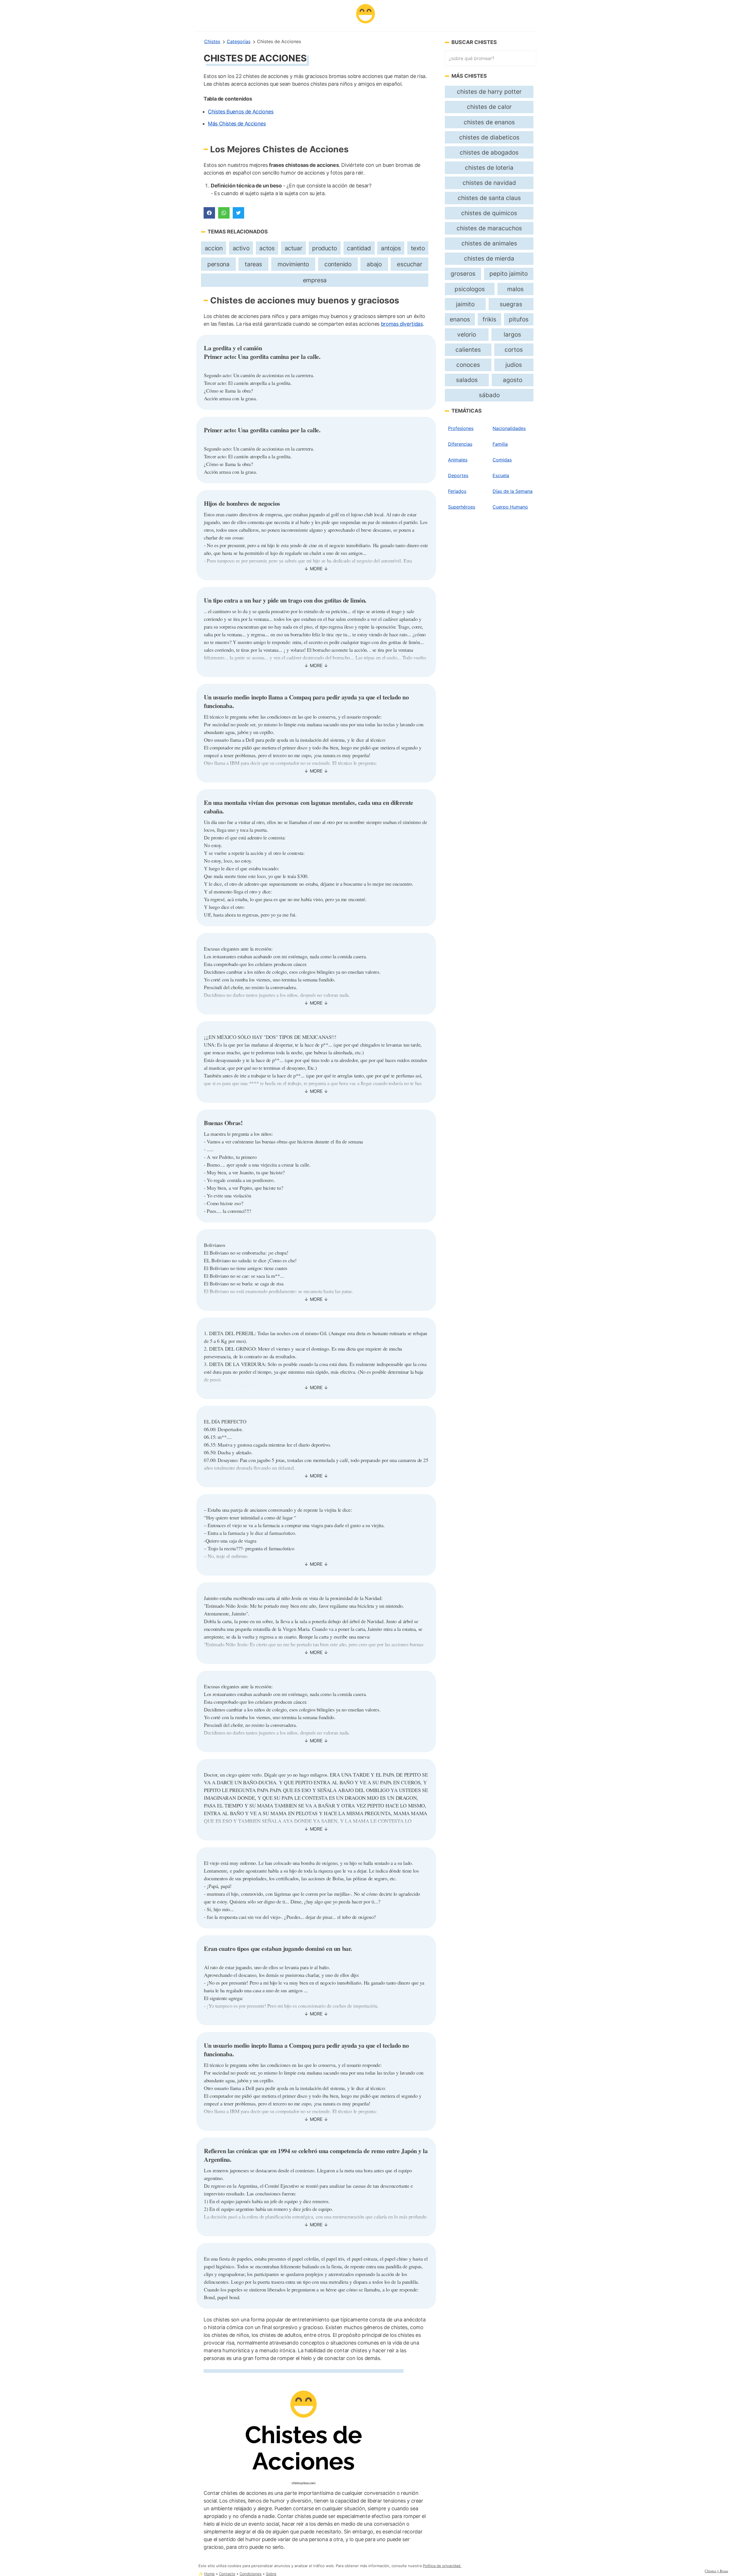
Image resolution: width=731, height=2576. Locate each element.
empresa (315, 280)
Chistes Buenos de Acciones (241, 112)
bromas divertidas (402, 324)
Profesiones (461, 428)
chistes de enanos (489, 122)
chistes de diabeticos (489, 137)
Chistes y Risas (716, 2571)
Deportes (458, 475)
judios (514, 365)
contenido (338, 264)
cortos (514, 350)
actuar (294, 248)
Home (209, 2574)
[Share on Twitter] (238, 213)
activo (241, 248)
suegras (511, 304)
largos (512, 334)
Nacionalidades (509, 428)
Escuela (501, 475)
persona (218, 264)
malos (515, 289)
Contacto (227, 2574)
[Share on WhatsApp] (224, 213)
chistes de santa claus (489, 198)
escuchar (409, 264)
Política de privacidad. (442, 2566)
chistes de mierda (489, 258)
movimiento (293, 264)
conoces (468, 365)
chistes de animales (489, 243)
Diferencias (460, 444)
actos (267, 248)
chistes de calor (489, 107)
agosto (513, 380)
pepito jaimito (509, 274)
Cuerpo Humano (510, 507)
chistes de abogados (489, 152)
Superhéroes (462, 507)
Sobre (271, 2574)
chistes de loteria (489, 168)
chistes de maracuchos (489, 228)
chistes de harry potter (489, 92)
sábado (489, 395)
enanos (460, 319)
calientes (468, 350)
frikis (489, 319)
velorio (467, 334)
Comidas (502, 460)
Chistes (212, 41)
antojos (391, 248)
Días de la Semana (513, 491)
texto (418, 248)
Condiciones (251, 2574)
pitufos (519, 319)
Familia (500, 444)
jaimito (465, 304)
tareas (253, 264)
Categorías (239, 41)
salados (467, 380)
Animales (458, 460)
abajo (374, 264)
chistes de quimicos (489, 213)
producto (325, 248)
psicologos (470, 289)
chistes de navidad (489, 183)
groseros (463, 274)
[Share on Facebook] (209, 213)
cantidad (359, 248)
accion (214, 248)
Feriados (457, 491)
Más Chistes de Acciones (237, 124)
